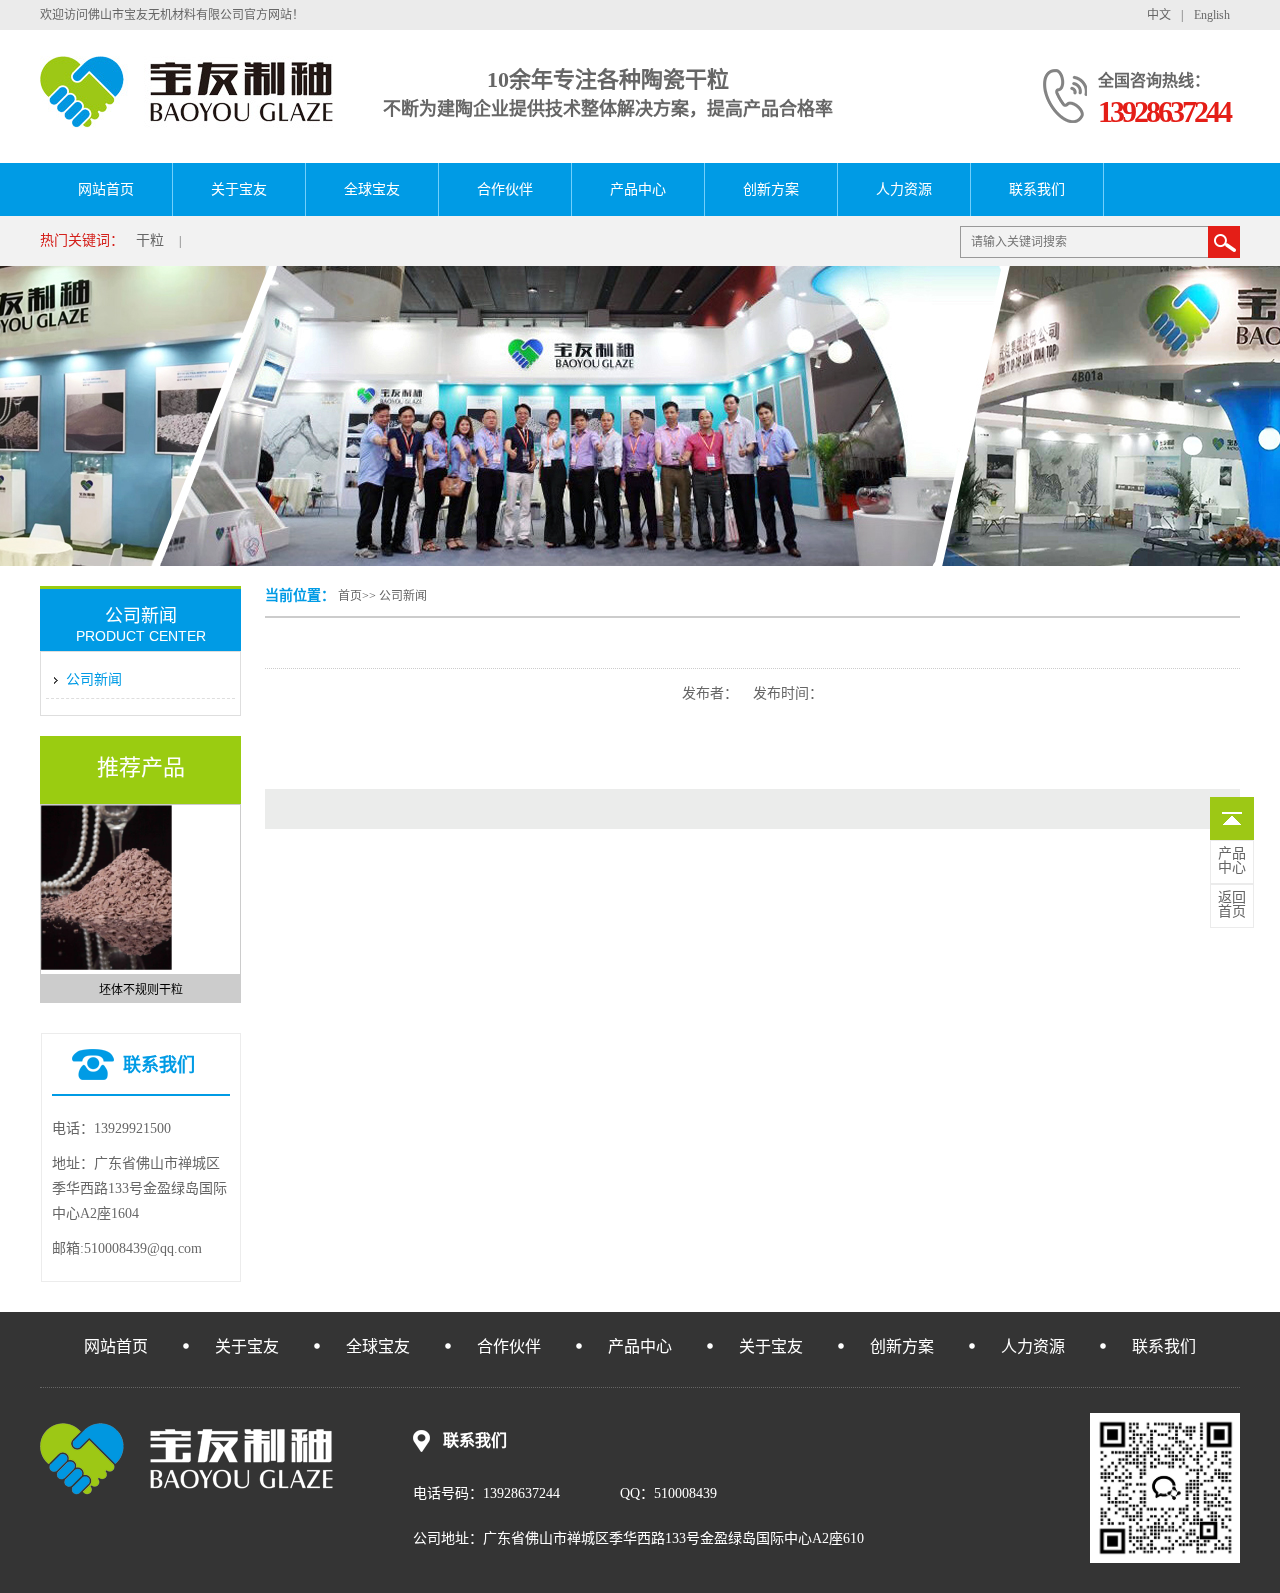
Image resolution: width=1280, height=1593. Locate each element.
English (1212, 15)
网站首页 (106, 189)
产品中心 (638, 189)
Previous (50, 896)
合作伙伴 (505, 189)
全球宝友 (372, 189)
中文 (1159, 15)
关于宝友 (239, 189)
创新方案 (771, 189)
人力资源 (904, 189)
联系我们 (1037, 189)
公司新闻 (403, 596)
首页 (350, 596)
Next (231, 896)
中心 (1232, 861)
